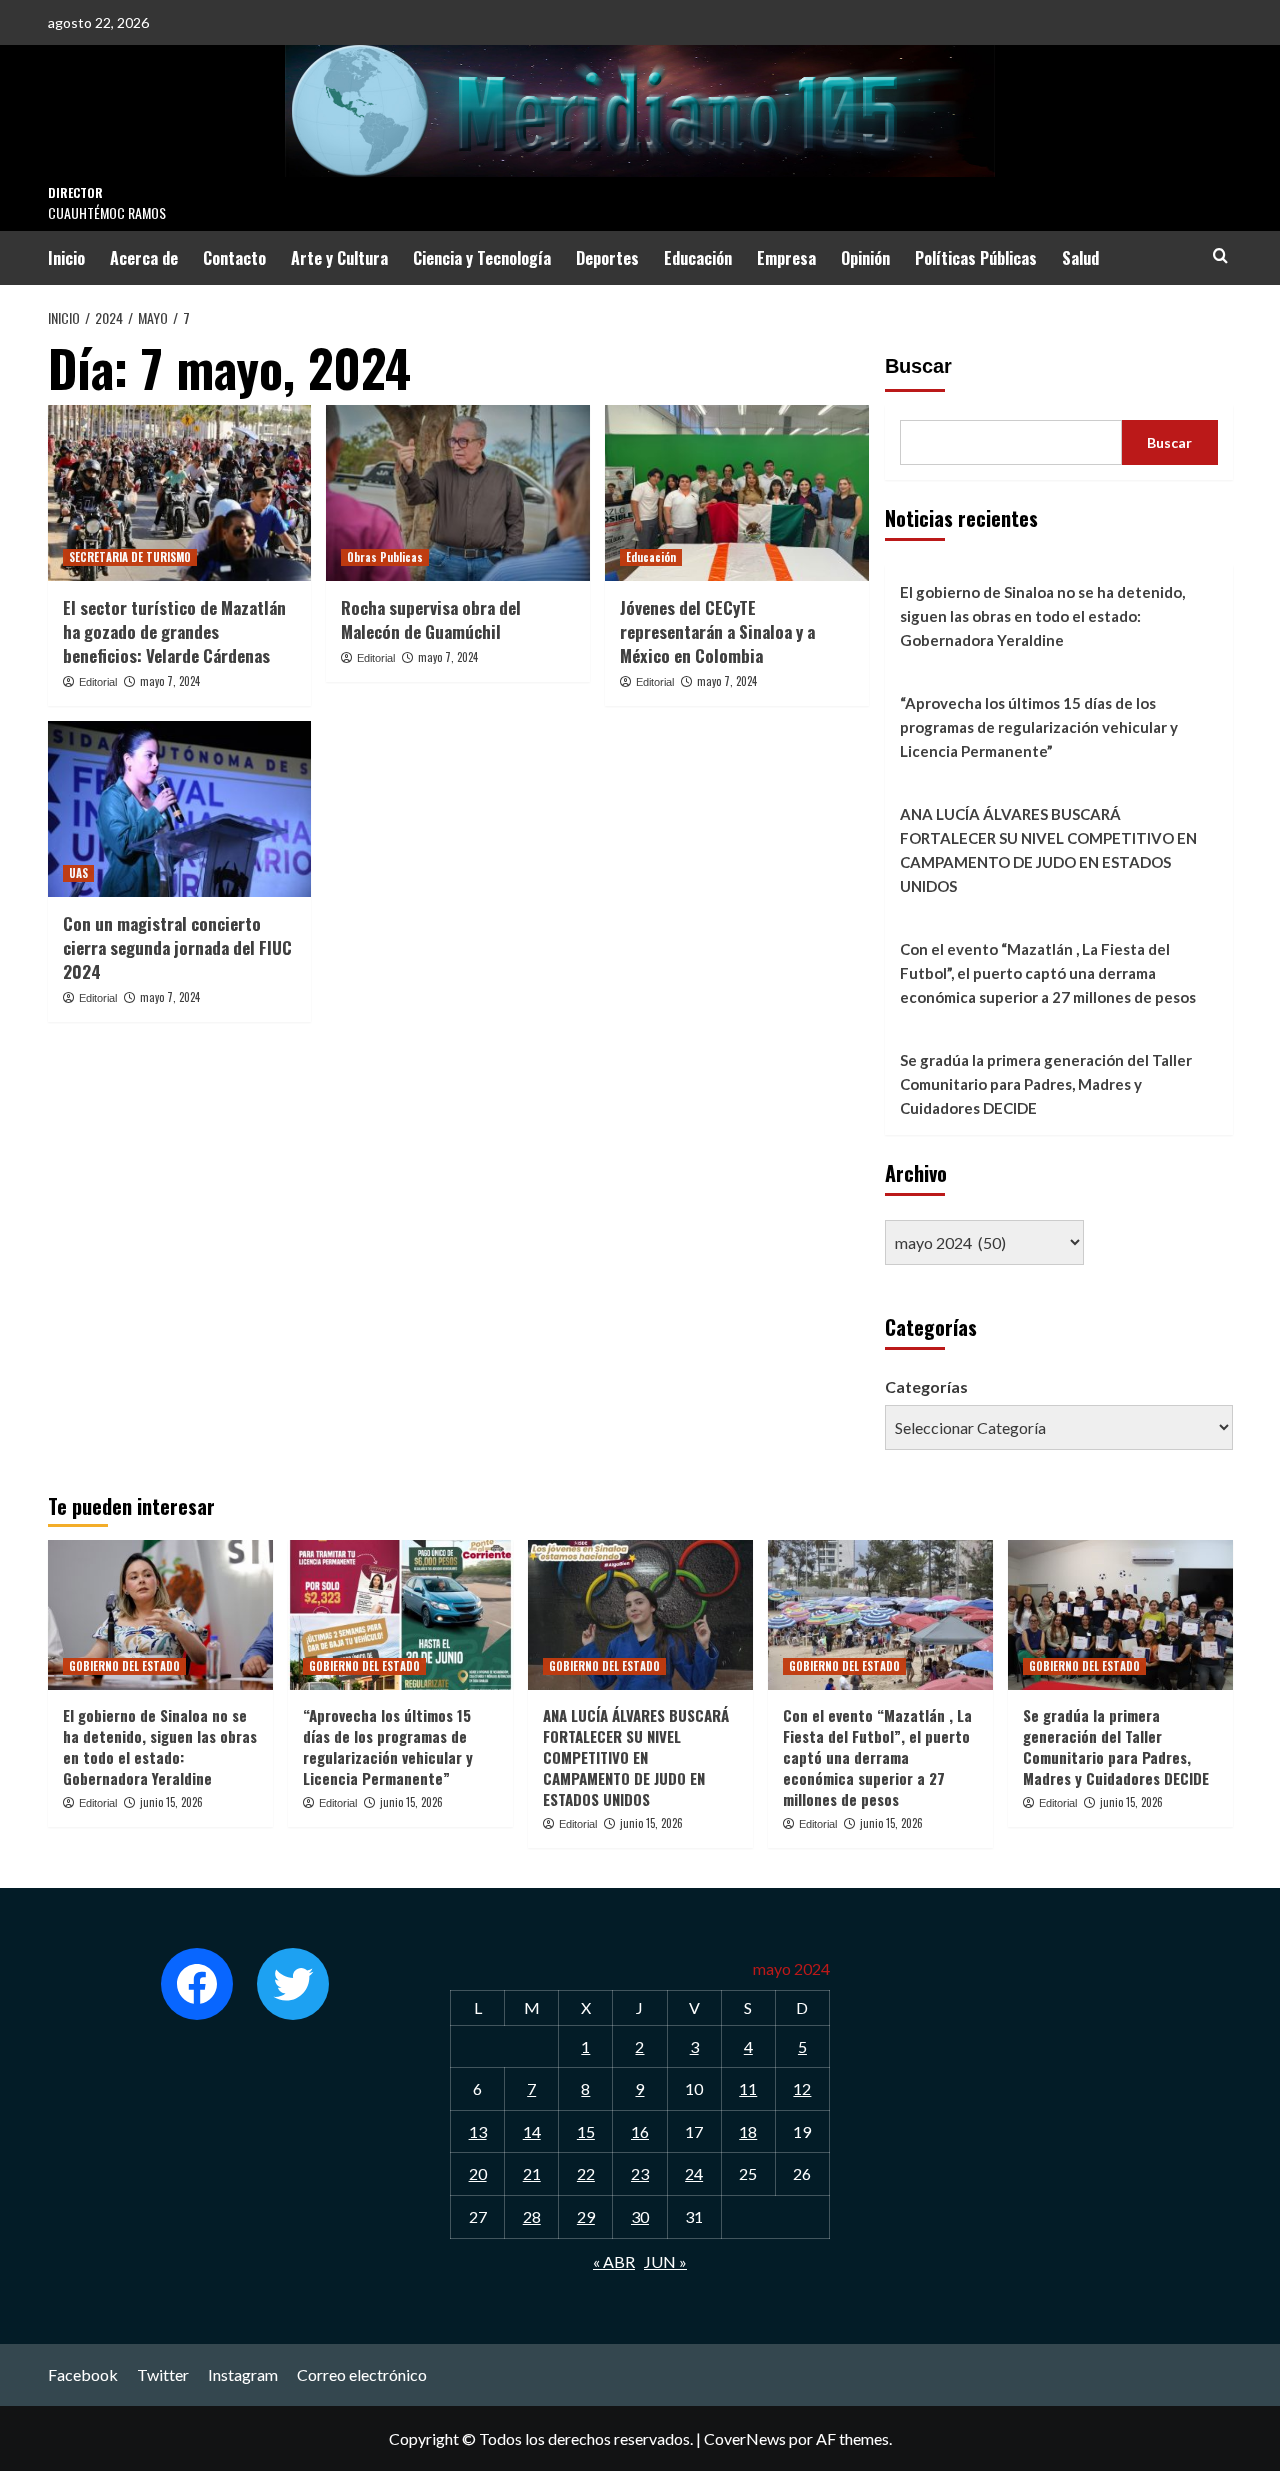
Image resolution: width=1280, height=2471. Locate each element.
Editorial (98, 682)
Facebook (83, 2374)
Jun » (665, 2261)
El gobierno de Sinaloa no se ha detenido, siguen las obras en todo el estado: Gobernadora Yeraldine (1042, 616)
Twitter (163, 2374)
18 (748, 2131)
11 (748, 2088)
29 (586, 2216)
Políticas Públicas (976, 258)
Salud (1080, 258)
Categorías (926, 1386)
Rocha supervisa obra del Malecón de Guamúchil (431, 619)
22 (586, 2173)
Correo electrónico (362, 2374)
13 (478, 2131)
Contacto (234, 258)
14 (532, 2131)
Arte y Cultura (339, 258)
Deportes (607, 258)
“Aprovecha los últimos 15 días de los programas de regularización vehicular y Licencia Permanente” (1039, 727)
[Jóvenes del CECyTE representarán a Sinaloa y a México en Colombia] (737, 493)
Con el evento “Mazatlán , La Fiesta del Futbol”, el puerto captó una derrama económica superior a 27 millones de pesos (1048, 973)
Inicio (66, 258)
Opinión (865, 258)
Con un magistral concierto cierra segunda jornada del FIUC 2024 (177, 947)
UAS (78, 873)
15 (586, 2131)
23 (640, 2173)
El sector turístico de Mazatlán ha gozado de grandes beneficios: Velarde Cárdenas (174, 631)
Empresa (786, 258)
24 (694, 2173)
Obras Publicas (385, 557)
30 (640, 2216)
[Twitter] (293, 1984)
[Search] (1220, 255)
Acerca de (144, 258)
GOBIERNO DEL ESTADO (124, 1666)
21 (532, 2173)
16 (640, 2131)
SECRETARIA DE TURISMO (130, 557)
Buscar (918, 366)
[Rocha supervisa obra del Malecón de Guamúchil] (458, 493)
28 (532, 2216)
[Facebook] (197, 1984)
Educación (698, 258)
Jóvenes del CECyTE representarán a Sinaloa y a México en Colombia (717, 631)
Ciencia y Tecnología (482, 258)
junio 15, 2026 (171, 1802)
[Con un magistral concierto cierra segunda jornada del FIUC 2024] (180, 809)
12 (802, 2088)
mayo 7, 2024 (170, 681)
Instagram (243, 2374)
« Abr (614, 2261)
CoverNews (745, 2438)
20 (478, 2173)
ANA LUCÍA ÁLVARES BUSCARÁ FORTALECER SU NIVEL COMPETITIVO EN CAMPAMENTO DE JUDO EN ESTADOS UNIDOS (1048, 850)
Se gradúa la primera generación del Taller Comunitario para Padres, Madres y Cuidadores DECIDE (1046, 1084)
